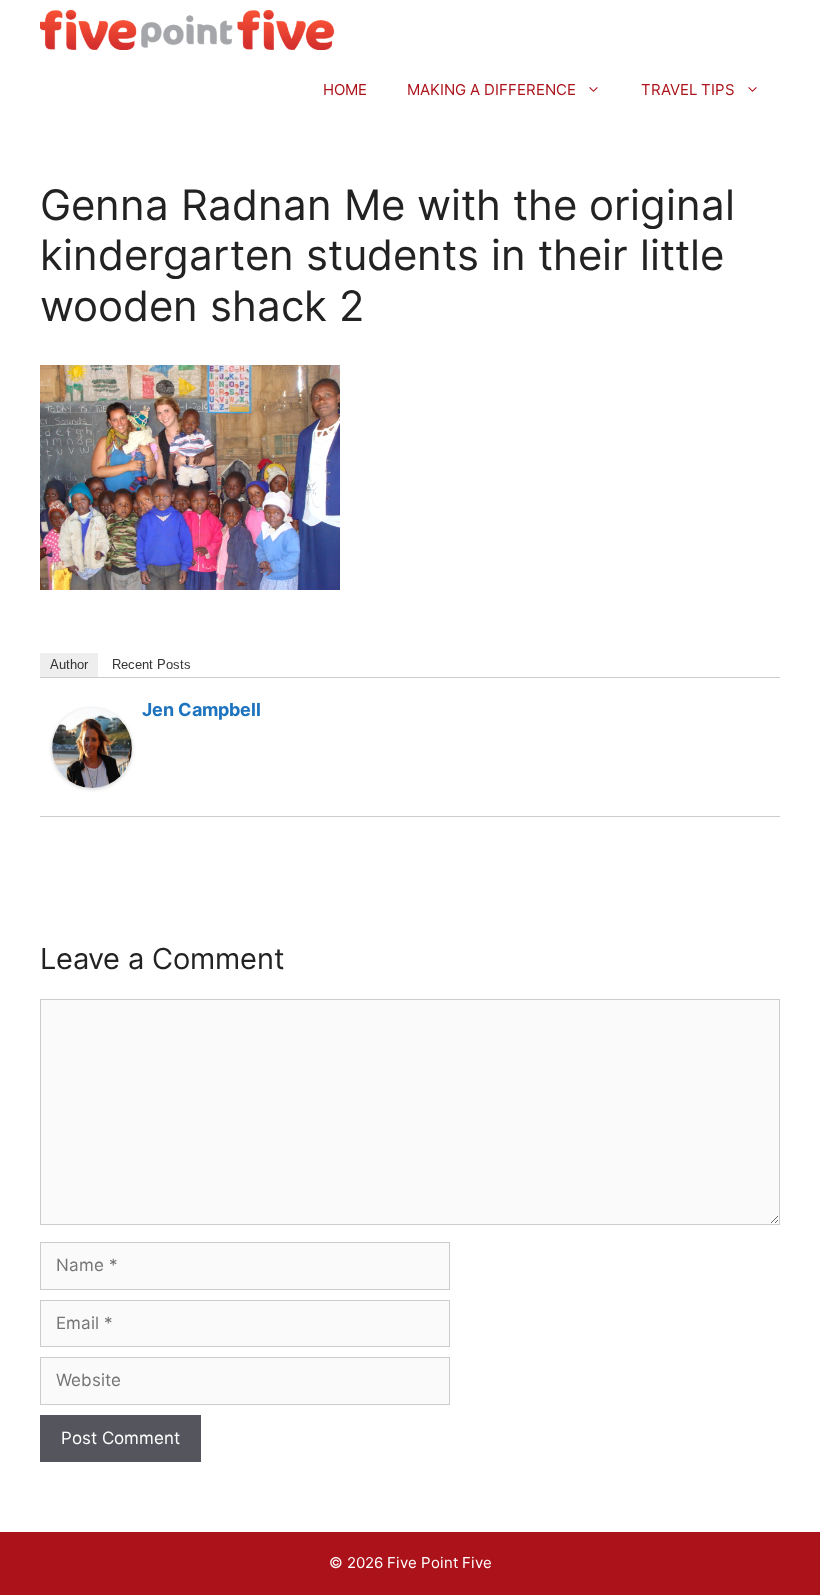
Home (345, 89)
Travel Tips (688, 89)
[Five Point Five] (187, 30)
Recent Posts (151, 664)
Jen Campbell (201, 709)
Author (69, 664)
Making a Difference (491, 89)
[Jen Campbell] (92, 782)
